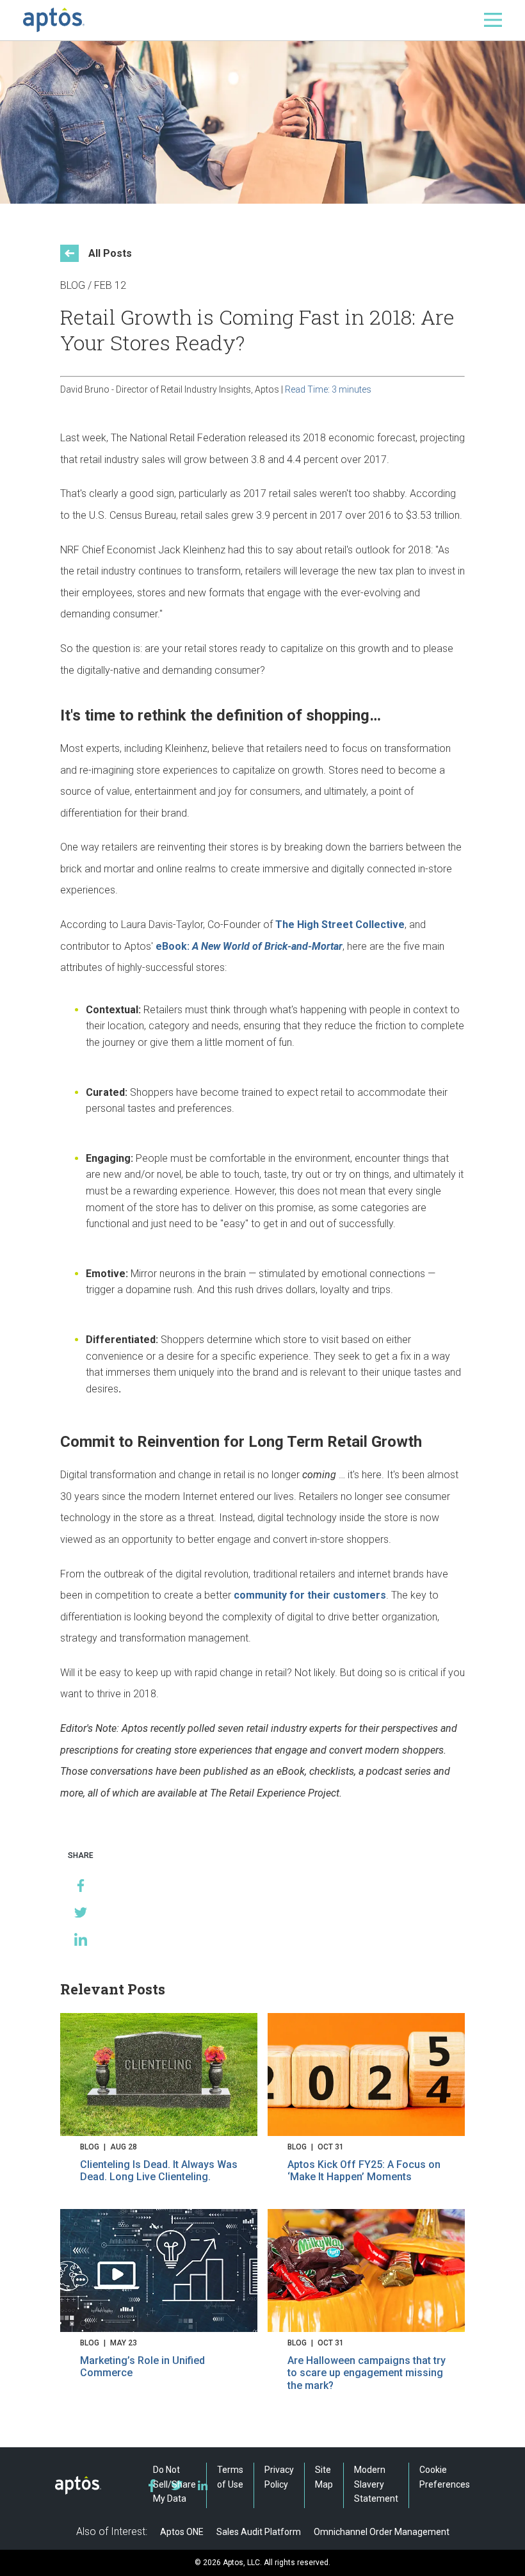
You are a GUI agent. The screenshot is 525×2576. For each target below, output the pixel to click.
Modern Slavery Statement (376, 2484)
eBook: (249, 946)
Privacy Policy (279, 2477)
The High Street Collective (340, 925)
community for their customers (310, 1595)
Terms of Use (230, 2477)
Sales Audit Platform (259, 2532)
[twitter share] (81, 1912)
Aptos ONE (182, 2532)
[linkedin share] (81, 1939)
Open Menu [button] (493, 20)
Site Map (324, 2477)
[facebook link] (152, 2486)
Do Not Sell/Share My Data (174, 2484)
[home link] (54, 20)
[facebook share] (81, 1886)
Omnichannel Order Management (382, 2532)
